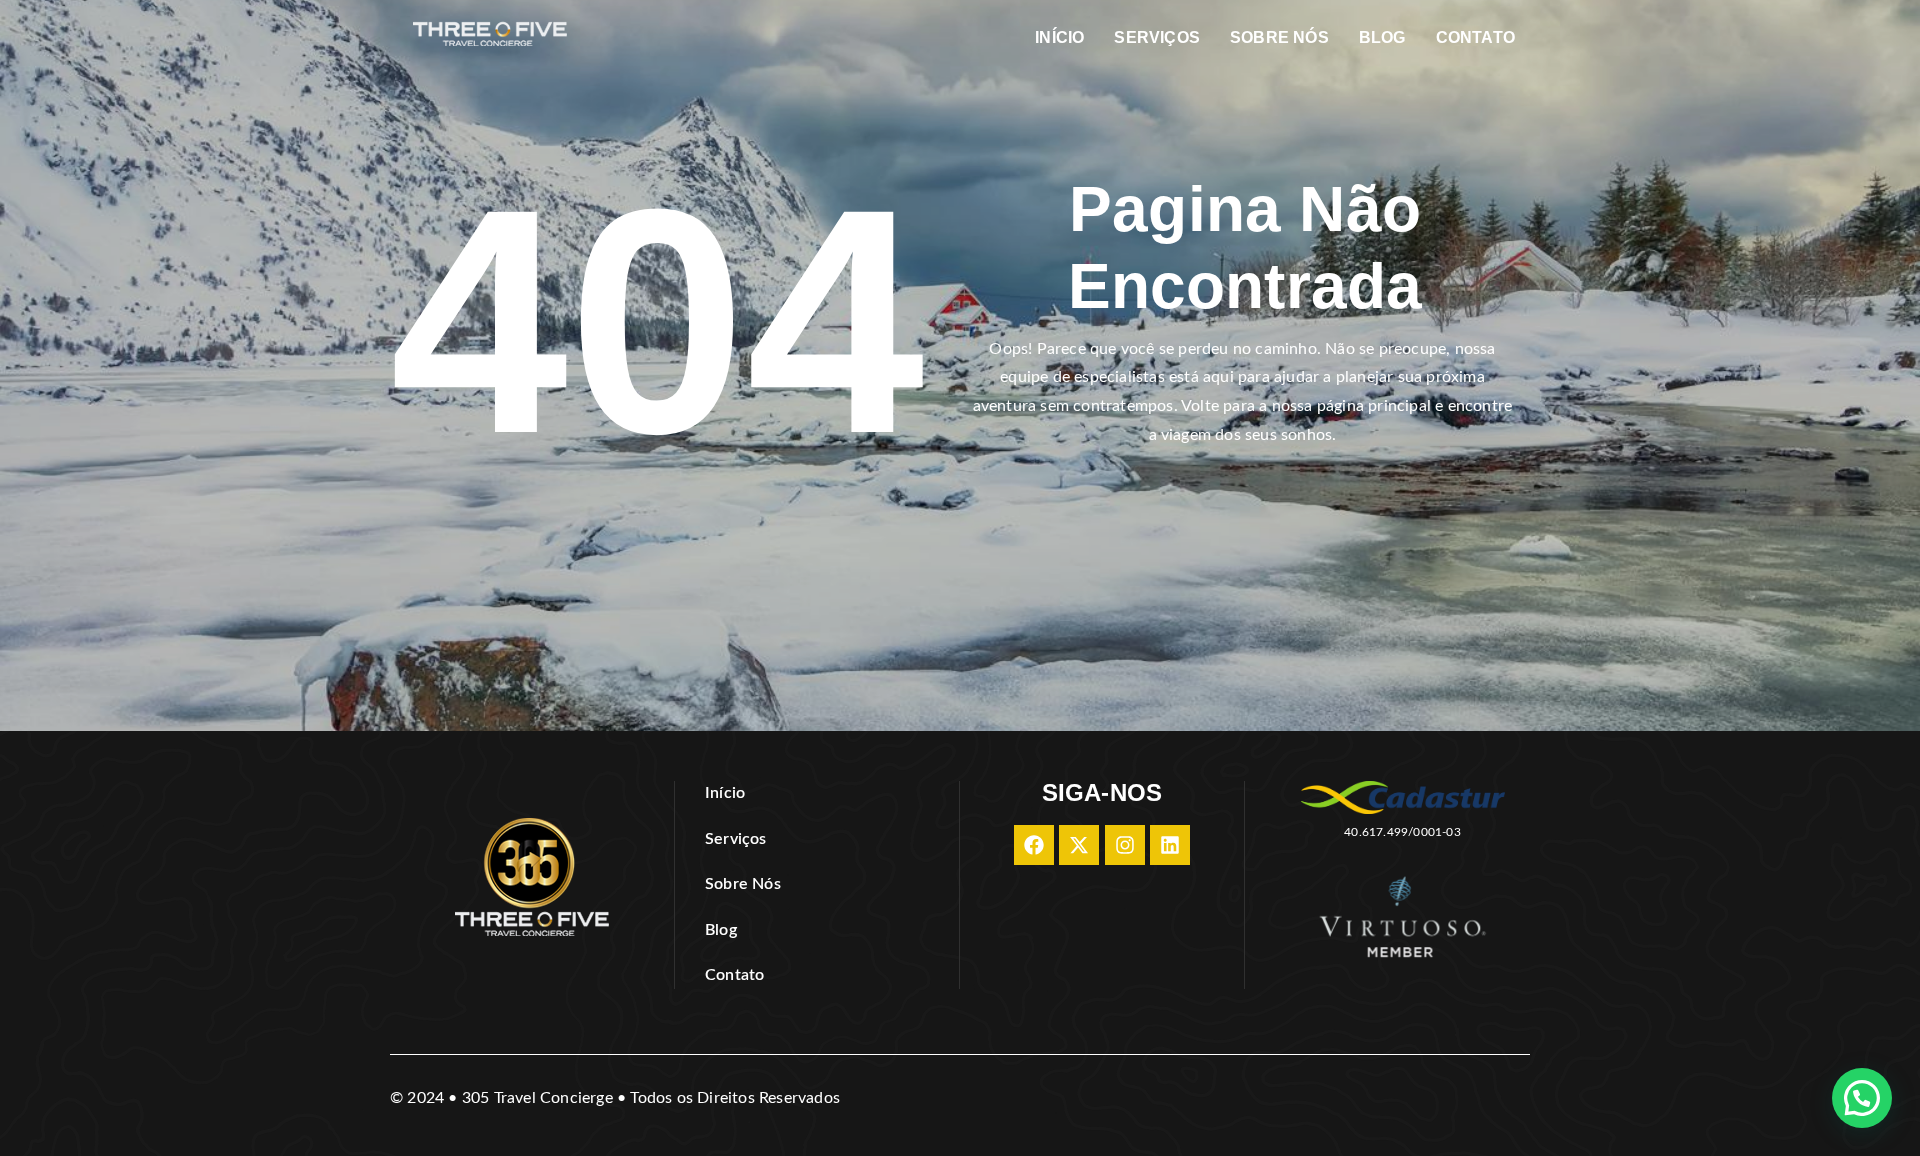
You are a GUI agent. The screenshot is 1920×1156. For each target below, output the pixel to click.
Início (1059, 37)
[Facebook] (1034, 845)
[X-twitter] (1079, 845)
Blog (1382, 37)
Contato (1475, 37)
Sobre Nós (1279, 37)
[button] (1862, 1098)
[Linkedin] (1170, 845)
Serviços (1157, 37)
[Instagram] (1125, 845)
